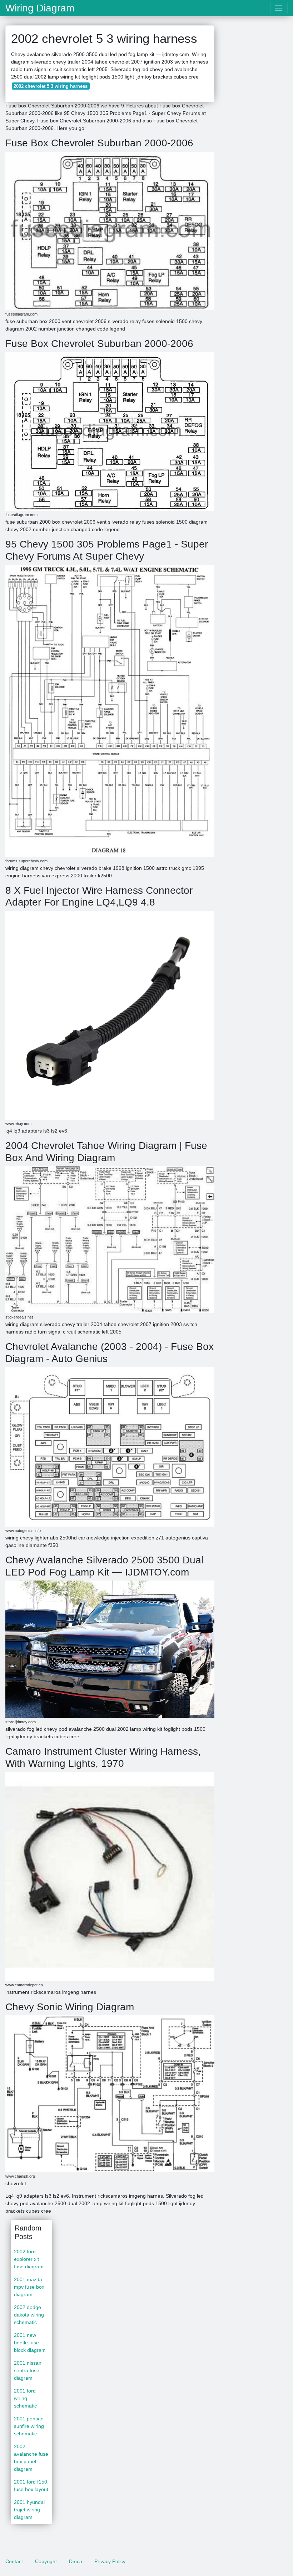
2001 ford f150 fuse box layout (31, 2486)
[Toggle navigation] (279, 8)
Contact (14, 2561)
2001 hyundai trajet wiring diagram (29, 2510)
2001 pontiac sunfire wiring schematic (29, 2426)
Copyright (46, 2561)
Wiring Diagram (40, 8)
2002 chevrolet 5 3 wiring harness (51, 86)
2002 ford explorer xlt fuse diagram (29, 2259)
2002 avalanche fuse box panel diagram (31, 2458)
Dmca (76, 2561)
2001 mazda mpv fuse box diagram (29, 2287)
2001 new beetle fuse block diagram (30, 2343)
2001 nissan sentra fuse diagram (28, 2370)
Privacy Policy (110, 2561)
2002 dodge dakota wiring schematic (29, 2315)
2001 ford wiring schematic (25, 2398)
